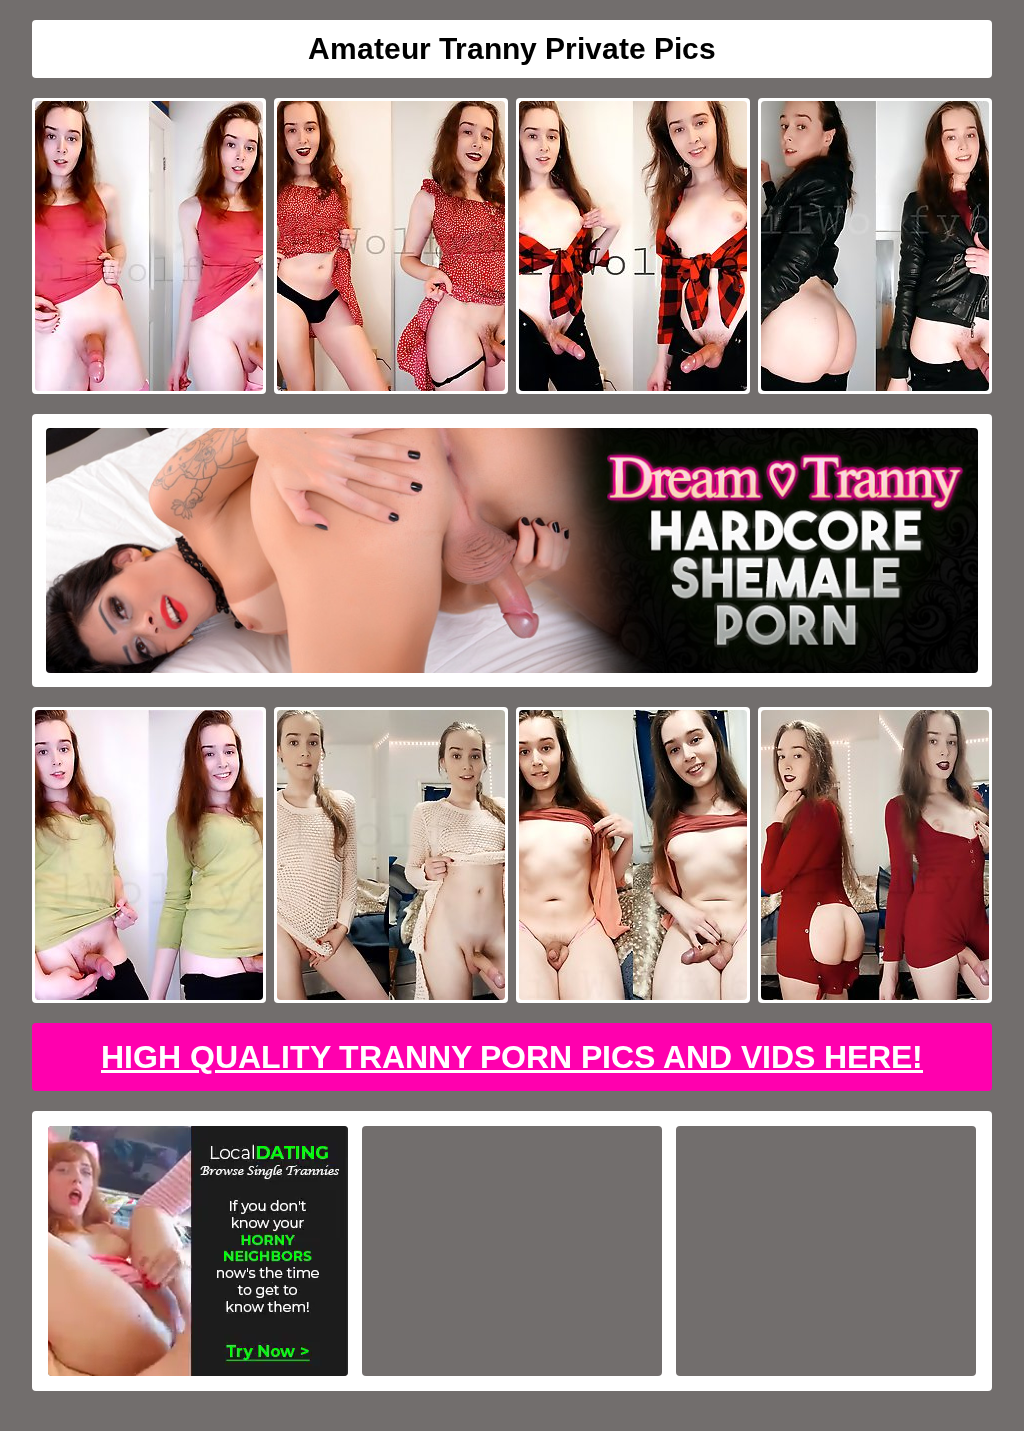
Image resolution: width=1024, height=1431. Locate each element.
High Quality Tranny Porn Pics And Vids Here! (512, 1057)
